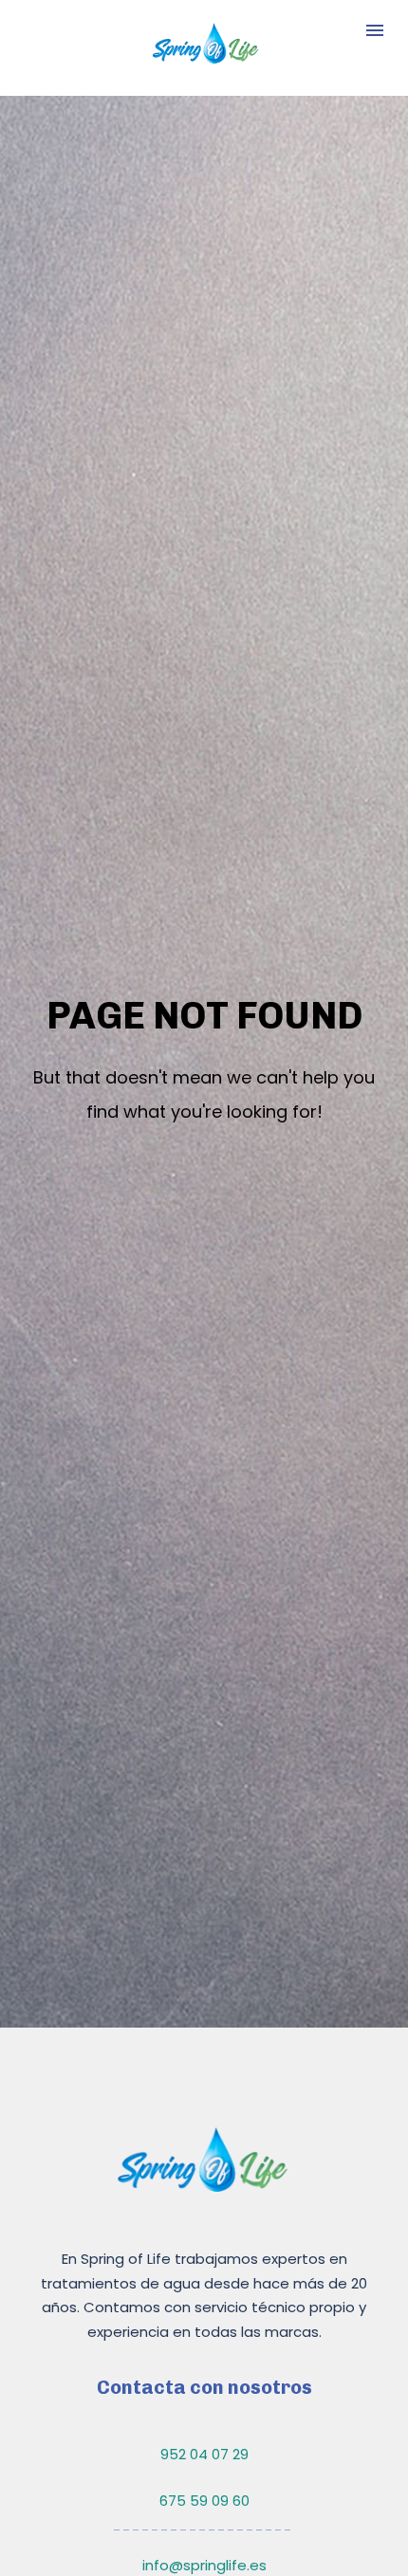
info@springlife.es (204, 2565)
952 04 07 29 (204, 2454)
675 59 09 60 (204, 2501)
